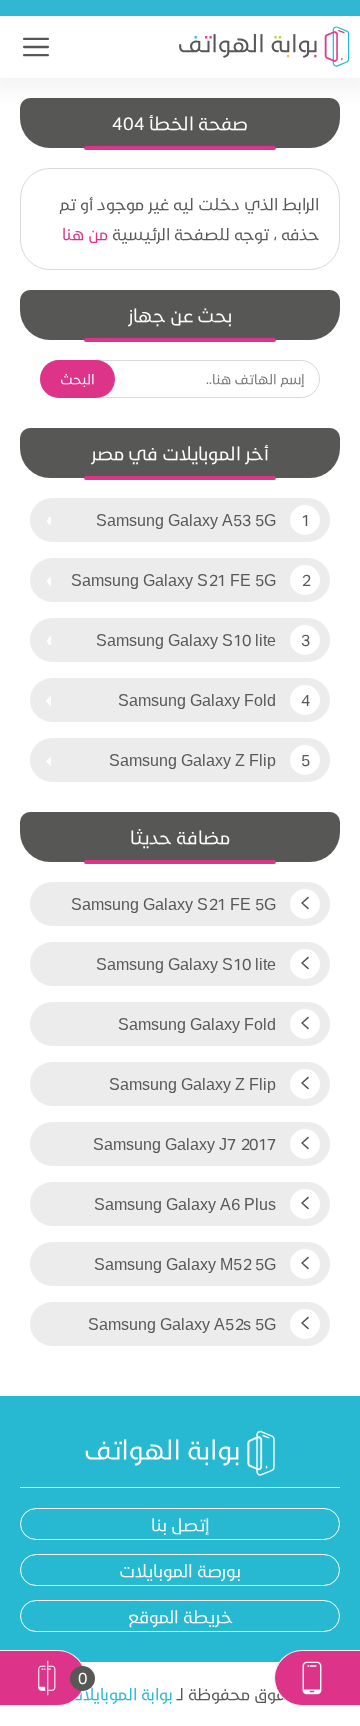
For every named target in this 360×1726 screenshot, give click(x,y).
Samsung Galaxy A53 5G (186, 519)
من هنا (85, 233)
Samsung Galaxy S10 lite (186, 639)
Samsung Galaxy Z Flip (192, 759)
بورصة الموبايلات (180, 1570)
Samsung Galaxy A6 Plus (187, 1203)
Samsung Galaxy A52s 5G (184, 1323)
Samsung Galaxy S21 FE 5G (173, 579)
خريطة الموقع (180, 1616)
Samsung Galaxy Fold (197, 699)
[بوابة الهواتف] (264, 47)
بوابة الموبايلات (120, 1693)
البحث (77, 379)
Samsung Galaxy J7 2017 (186, 1143)
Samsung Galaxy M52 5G (187, 1263)
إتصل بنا (180, 1524)
